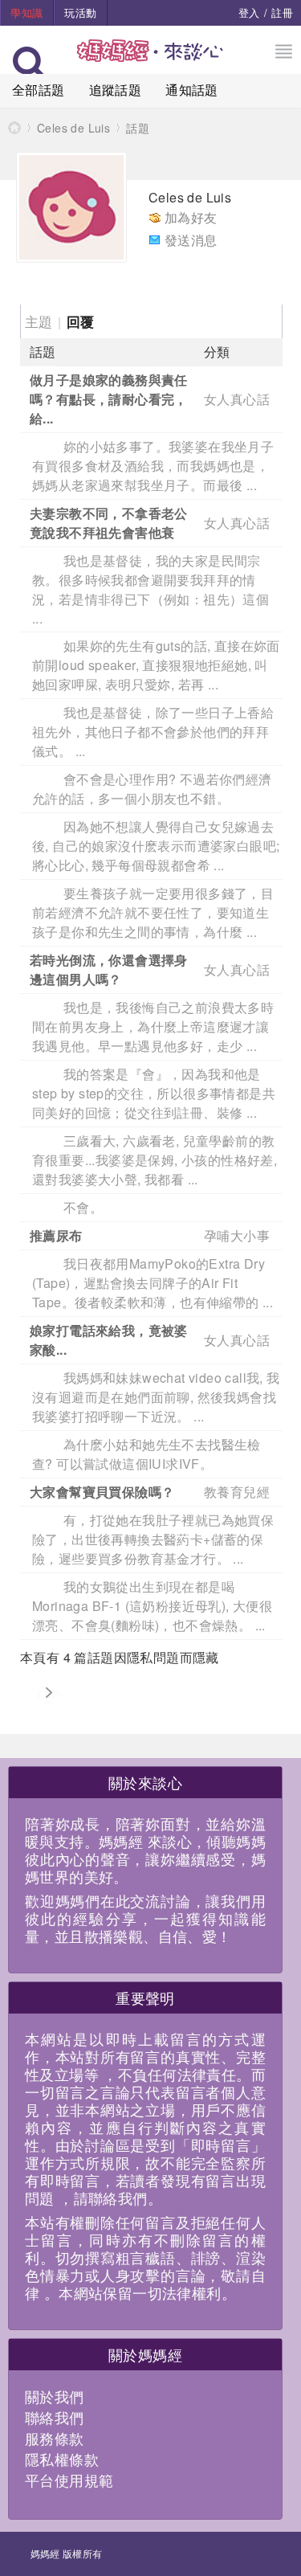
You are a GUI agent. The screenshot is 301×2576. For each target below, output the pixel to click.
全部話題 (39, 90)
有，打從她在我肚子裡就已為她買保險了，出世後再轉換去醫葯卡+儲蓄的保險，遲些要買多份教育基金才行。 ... (153, 1539)
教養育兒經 (237, 1492)
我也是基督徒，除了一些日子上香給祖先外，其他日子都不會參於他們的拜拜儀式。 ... (153, 732)
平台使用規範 (69, 2480)
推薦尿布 (56, 1235)
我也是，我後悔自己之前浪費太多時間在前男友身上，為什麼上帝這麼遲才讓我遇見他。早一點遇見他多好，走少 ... (153, 1026)
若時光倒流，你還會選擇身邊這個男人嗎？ (109, 969)
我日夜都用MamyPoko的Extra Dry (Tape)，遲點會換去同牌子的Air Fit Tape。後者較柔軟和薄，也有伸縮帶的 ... (153, 1283)
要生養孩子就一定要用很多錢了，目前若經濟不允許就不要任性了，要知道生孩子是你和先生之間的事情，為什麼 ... (153, 912)
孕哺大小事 (237, 1235)
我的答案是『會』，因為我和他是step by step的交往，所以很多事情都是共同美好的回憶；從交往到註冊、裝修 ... (154, 1093)
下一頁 (48, 1693)
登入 (249, 12)
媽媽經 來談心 (14, 127)
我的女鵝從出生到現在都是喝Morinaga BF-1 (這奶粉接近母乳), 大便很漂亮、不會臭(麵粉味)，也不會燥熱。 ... (152, 1606)
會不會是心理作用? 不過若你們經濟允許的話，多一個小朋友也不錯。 (152, 789)
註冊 (282, 12)
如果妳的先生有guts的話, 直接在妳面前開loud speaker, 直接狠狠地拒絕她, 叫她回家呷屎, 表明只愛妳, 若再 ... (156, 665)
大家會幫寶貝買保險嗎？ (102, 1492)
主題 (39, 321)
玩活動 (80, 12)
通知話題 (192, 90)
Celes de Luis (73, 128)
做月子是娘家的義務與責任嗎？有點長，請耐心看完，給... (109, 399)
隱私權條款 (62, 2459)
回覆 (81, 321)
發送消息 (191, 240)
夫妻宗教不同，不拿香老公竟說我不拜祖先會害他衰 (109, 523)
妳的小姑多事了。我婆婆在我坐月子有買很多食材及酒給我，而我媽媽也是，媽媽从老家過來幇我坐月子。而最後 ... (153, 466)
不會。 (83, 1207)
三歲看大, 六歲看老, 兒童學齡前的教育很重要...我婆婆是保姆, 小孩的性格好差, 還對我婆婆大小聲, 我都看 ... (155, 1160)
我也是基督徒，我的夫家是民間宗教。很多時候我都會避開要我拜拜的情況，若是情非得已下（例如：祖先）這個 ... (150, 589)
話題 (138, 128)
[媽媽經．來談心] (150, 59)
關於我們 (55, 2396)
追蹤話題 (116, 90)
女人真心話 (237, 399)
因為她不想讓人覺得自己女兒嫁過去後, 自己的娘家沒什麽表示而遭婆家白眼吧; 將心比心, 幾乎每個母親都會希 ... (156, 846)
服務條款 (55, 2438)
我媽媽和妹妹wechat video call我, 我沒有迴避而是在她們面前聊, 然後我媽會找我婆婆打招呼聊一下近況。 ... (156, 1397)
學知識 (26, 12)
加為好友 (191, 217)
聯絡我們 (55, 2417)
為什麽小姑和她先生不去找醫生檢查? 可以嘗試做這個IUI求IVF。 (146, 1454)
